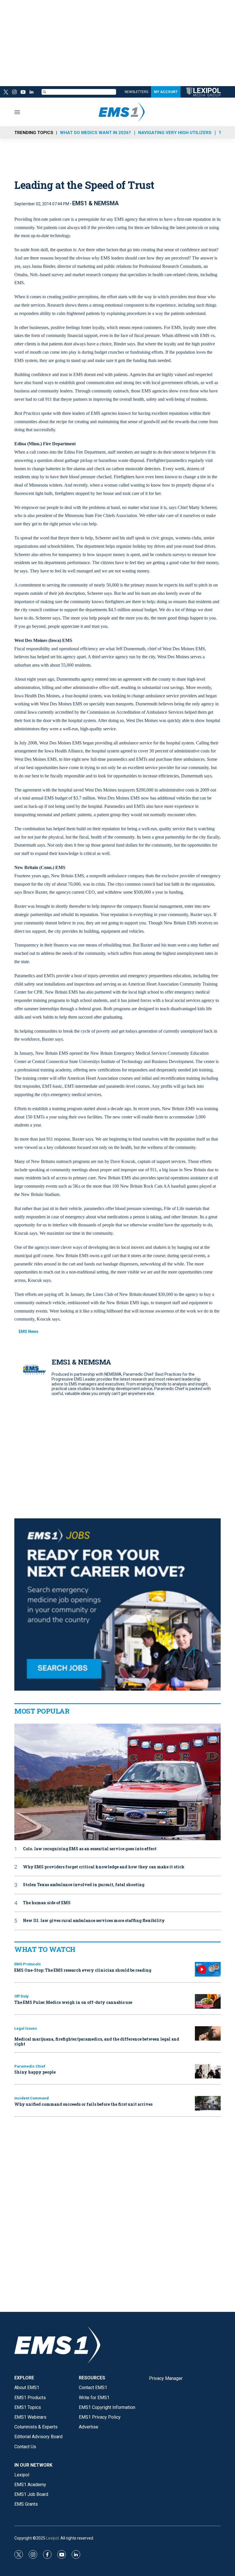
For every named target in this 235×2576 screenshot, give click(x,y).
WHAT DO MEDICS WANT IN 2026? (95, 133)
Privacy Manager (166, 2378)
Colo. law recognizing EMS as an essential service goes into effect (90, 1849)
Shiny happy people (35, 2072)
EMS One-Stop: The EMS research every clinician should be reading (83, 1970)
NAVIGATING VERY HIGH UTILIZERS (175, 133)
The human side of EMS (47, 1903)
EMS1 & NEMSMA (95, 203)
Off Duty (21, 1996)
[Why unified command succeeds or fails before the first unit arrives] (208, 2103)
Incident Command (32, 2098)
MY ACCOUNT (166, 92)
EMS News (29, 1331)
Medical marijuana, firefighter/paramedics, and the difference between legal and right (97, 2041)
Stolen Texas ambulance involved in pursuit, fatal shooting (84, 1885)
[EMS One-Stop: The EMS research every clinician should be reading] (208, 1969)
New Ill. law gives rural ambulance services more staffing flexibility (94, 1921)
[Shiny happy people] (208, 2071)
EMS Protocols (28, 1964)
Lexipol (52, 2538)
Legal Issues (26, 2028)
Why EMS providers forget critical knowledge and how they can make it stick (104, 1867)
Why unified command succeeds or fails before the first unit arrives (83, 2104)
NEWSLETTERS (136, 92)
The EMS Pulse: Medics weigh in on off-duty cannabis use (73, 2002)
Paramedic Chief (30, 2066)
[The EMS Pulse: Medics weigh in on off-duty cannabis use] (208, 2001)
